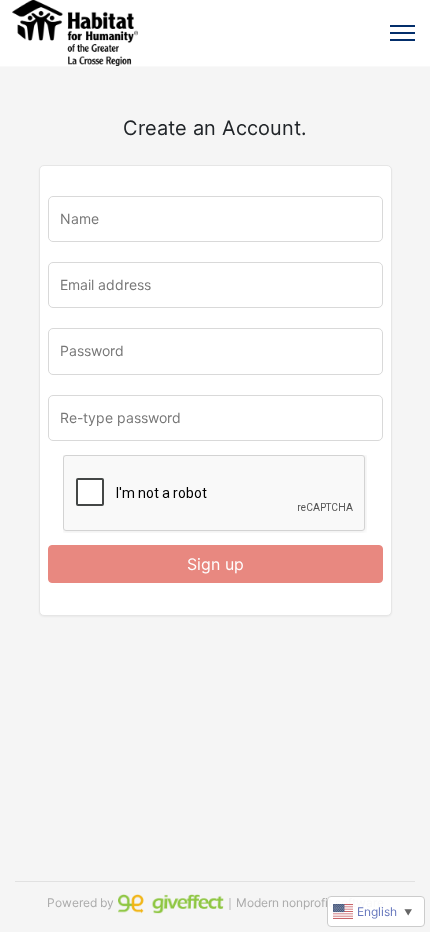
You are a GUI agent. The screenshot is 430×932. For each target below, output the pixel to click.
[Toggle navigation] (402, 33)
